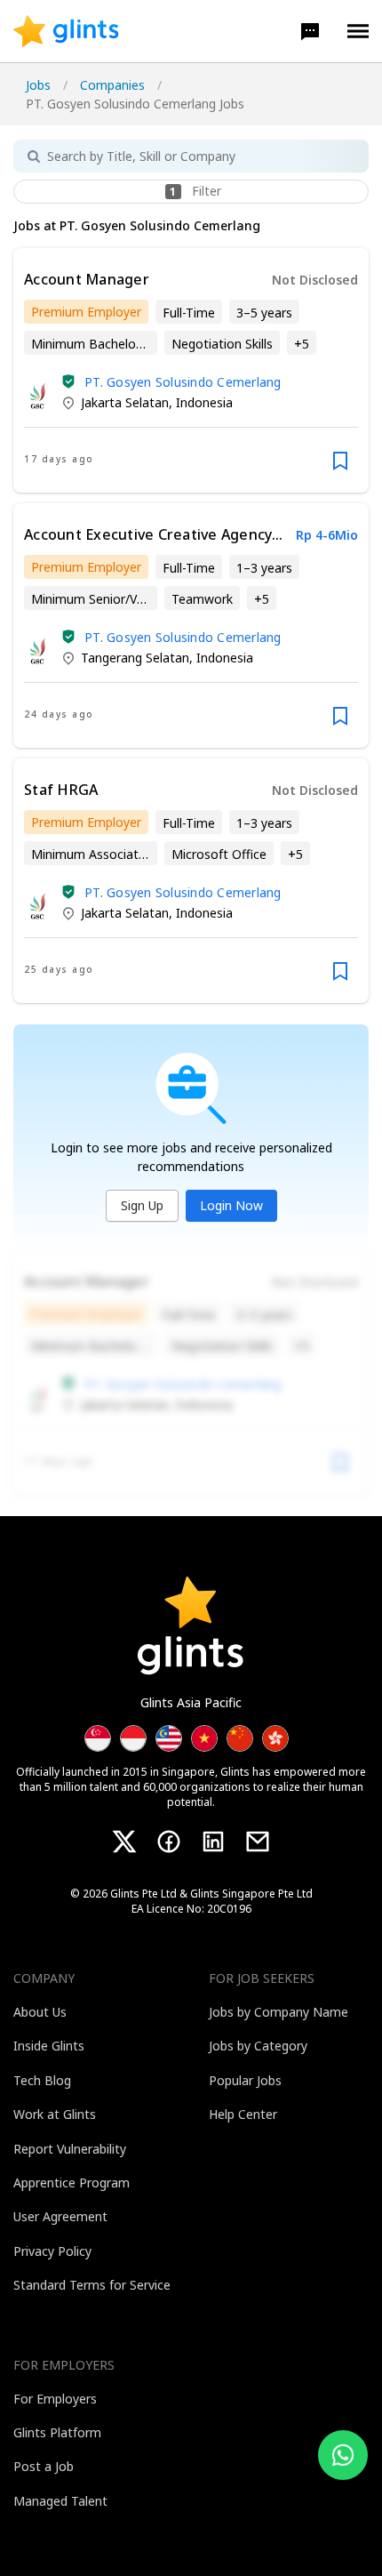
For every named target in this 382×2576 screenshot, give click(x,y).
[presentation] (66, 31)
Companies (112, 85)
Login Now (231, 1205)
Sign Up (142, 1205)
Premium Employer (86, 312)
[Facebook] (169, 1842)
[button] (310, 31)
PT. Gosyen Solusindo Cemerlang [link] (183, 382)
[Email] (258, 1842)
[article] (191, 370)
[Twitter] (124, 1842)
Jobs (38, 85)
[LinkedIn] (213, 1842)
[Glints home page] (66, 31)
